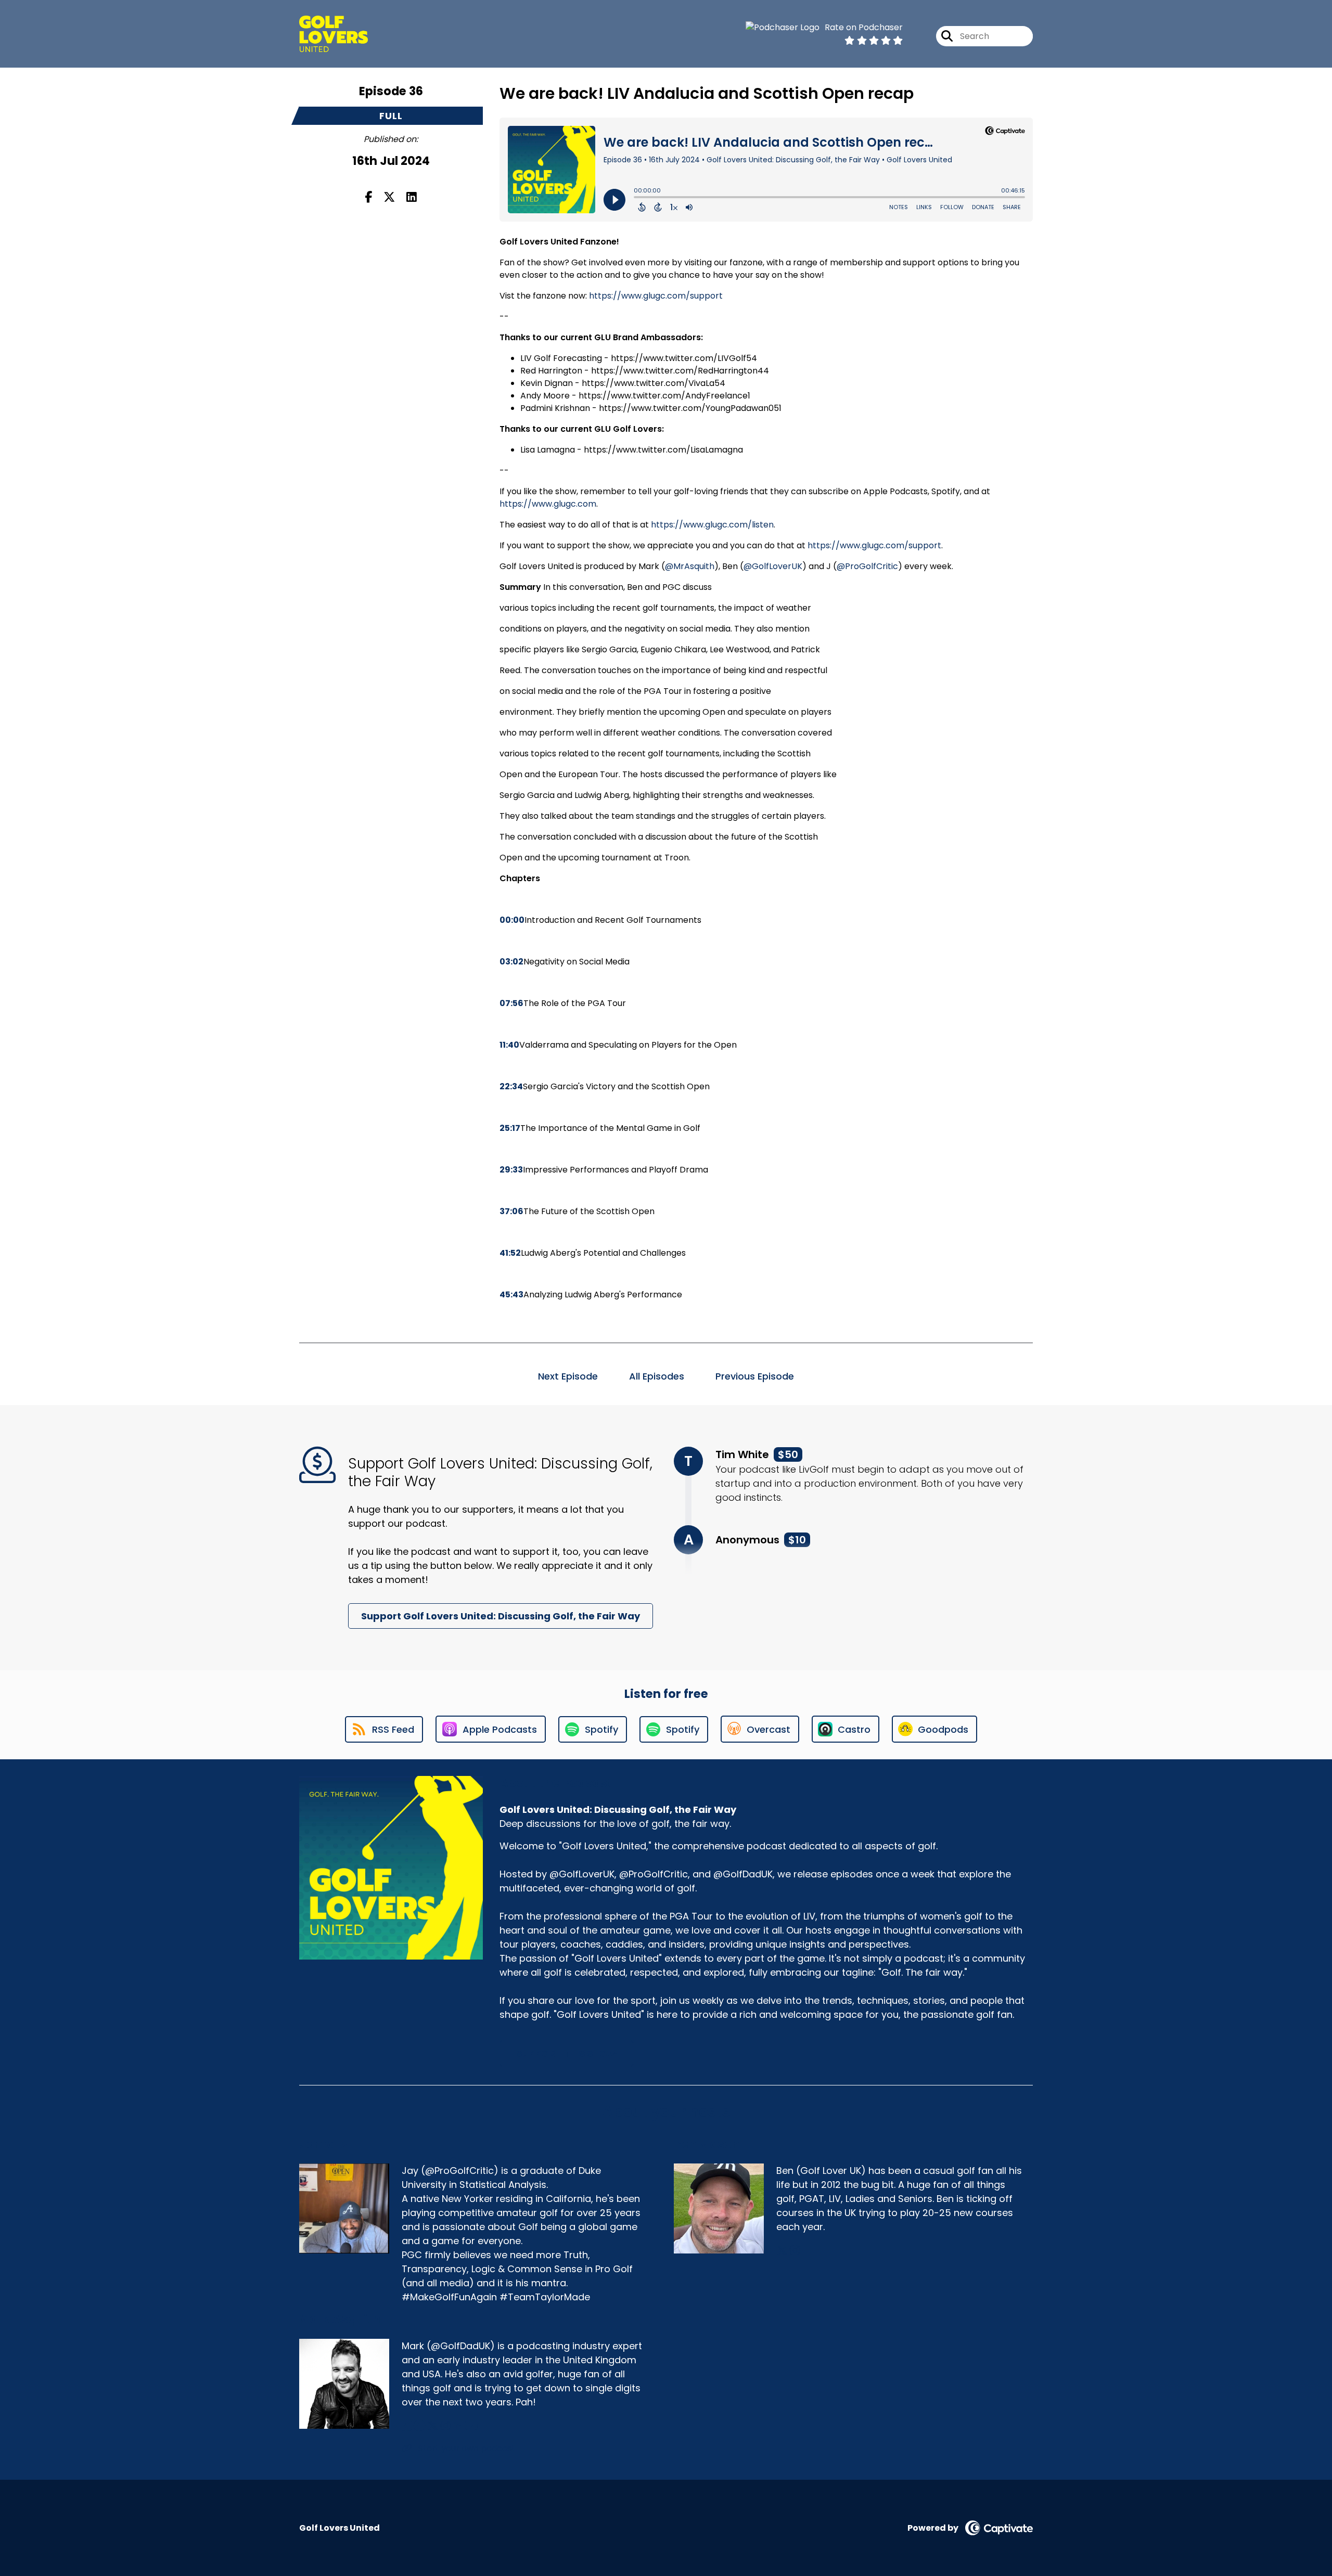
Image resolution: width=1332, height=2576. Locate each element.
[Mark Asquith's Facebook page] (407, 2426)
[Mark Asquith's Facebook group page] (419, 2426)
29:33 (511, 1170)
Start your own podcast (466, 2448)
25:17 (510, 1128)
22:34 (511, 1086)
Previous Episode (755, 1376)
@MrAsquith (690, 566)
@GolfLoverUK (773, 566)
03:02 (511, 962)
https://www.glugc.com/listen (712, 525)
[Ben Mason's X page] (782, 2251)
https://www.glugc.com (548, 504)
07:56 (511, 1003)
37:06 (511, 1211)
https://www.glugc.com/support (656, 296)
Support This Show (567, 2053)
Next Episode (568, 1376)
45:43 (511, 1295)
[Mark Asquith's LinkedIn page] (458, 2426)
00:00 (512, 920)
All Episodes (657, 1376)
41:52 (510, 1253)
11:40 (509, 1045)
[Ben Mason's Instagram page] (795, 2251)
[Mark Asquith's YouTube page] (471, 2426)
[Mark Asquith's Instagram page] (446, 2426)
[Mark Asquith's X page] (433, 2426)
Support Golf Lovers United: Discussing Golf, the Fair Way (501, 1616)
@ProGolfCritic (867, 566)
